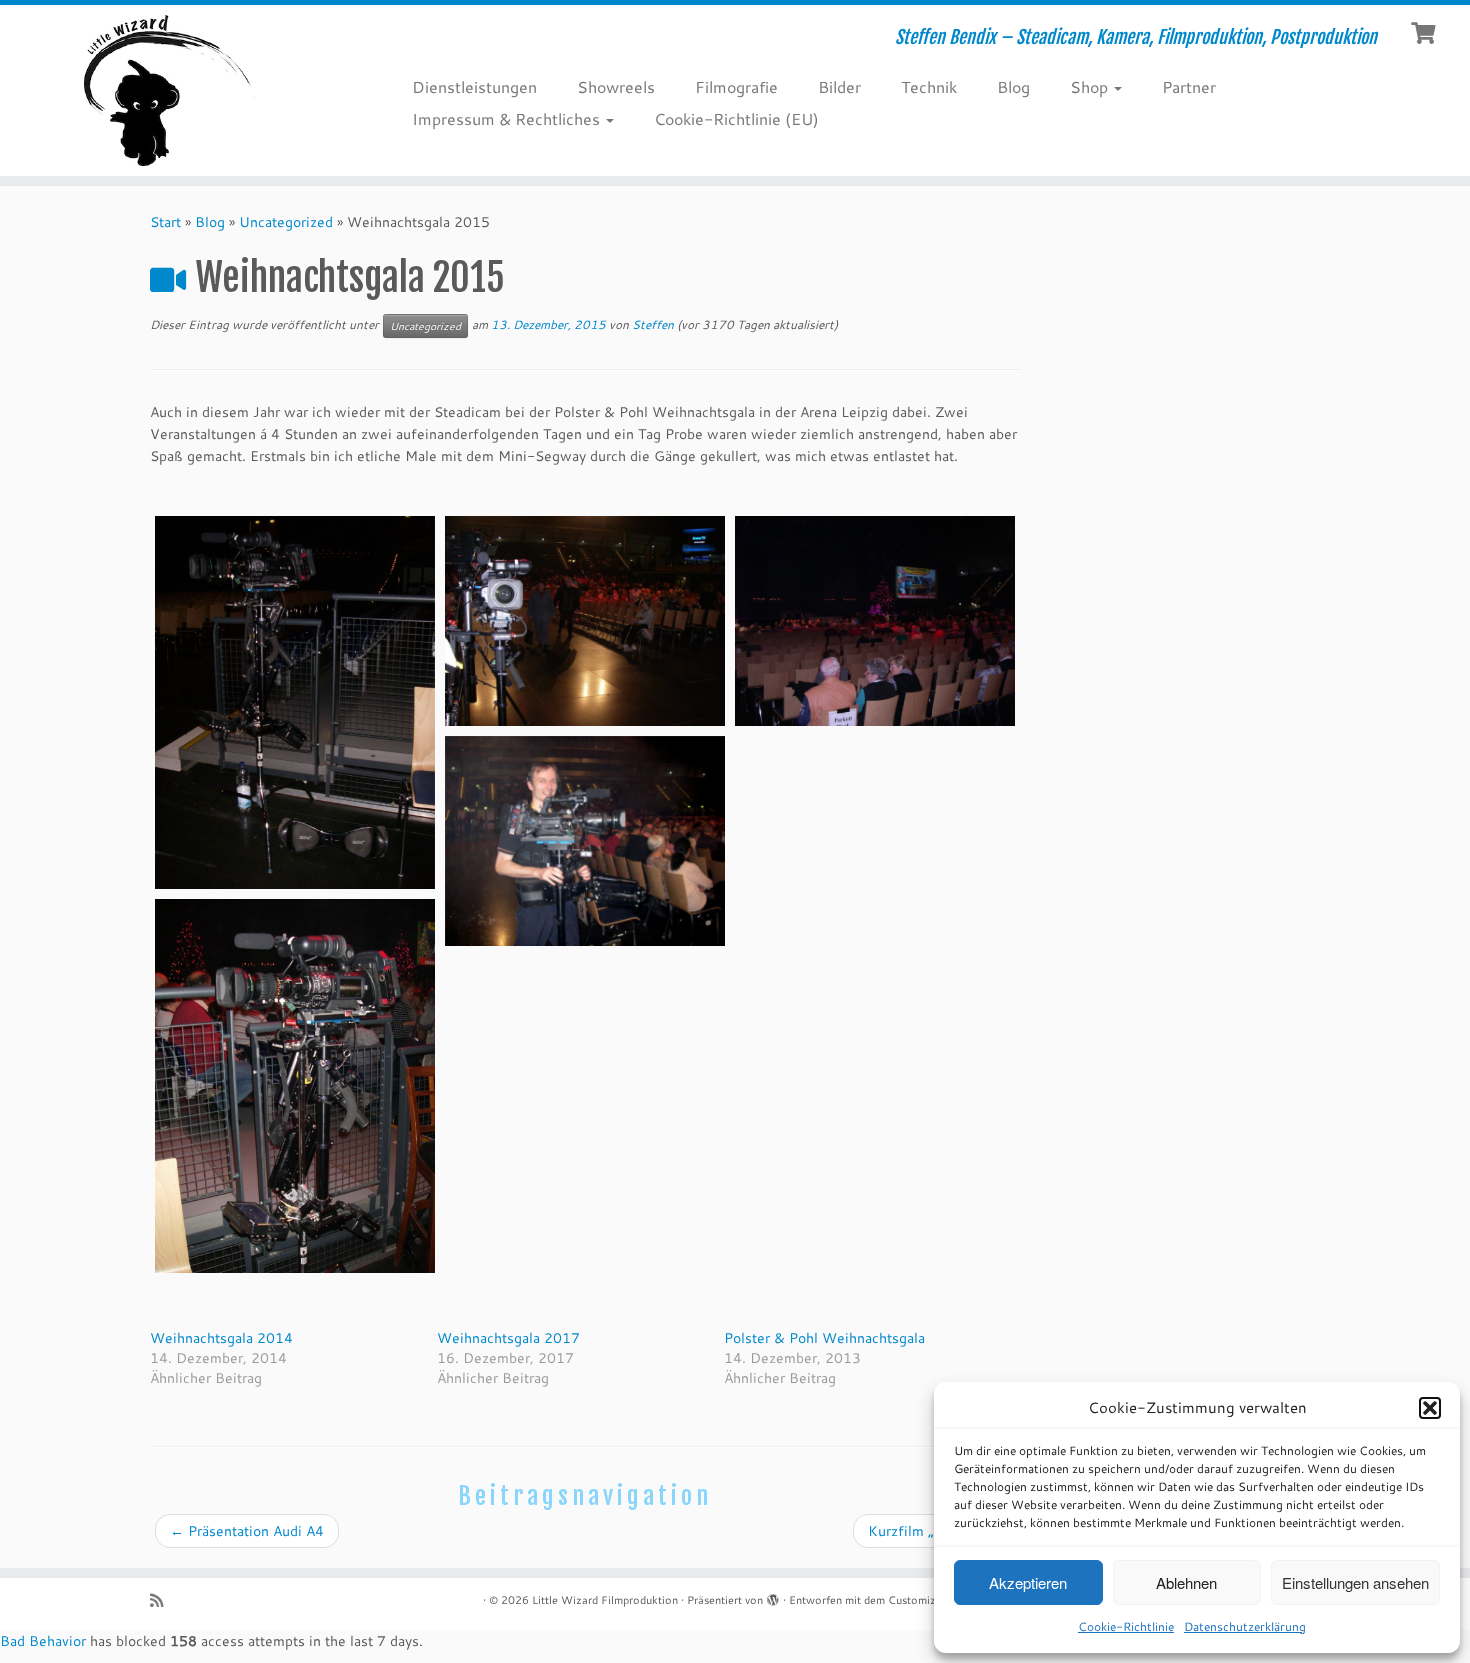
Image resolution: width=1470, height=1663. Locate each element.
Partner (1189, 86)
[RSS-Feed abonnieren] (163, 1600)
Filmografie (736, 86)
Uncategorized (286, 222)
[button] (1430, 1408)
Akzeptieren (1028, 1582)
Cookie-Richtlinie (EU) (736, 118)
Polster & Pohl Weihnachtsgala (824, 1338)
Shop (1091, 86)
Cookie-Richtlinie (1126, 1626)
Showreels (616, 86)
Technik (929, 86)
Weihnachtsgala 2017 (508, 1338)
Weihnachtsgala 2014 (221, 1338)
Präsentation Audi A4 (247, 1531)
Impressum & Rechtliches (508, 118)
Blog (1013, 86)
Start (165, 222)
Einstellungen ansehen (1355, 1582)
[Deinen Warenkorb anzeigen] (1425, 31)
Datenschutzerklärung (1245, 1626)
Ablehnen (1186, 1582)
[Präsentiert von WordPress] (773, 1596)
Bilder (839, 86)
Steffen (653, 324)
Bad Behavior (43, 1641)
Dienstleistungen (474, 86)
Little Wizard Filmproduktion (605, 1600)
